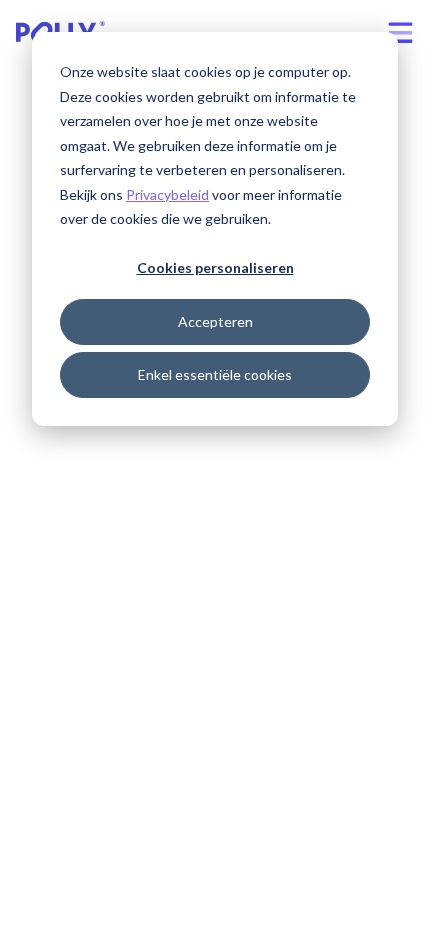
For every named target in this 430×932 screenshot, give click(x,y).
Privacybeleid (167, 194)
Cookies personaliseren (215, 267)
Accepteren (215, 321)
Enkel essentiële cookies (215, 374)
